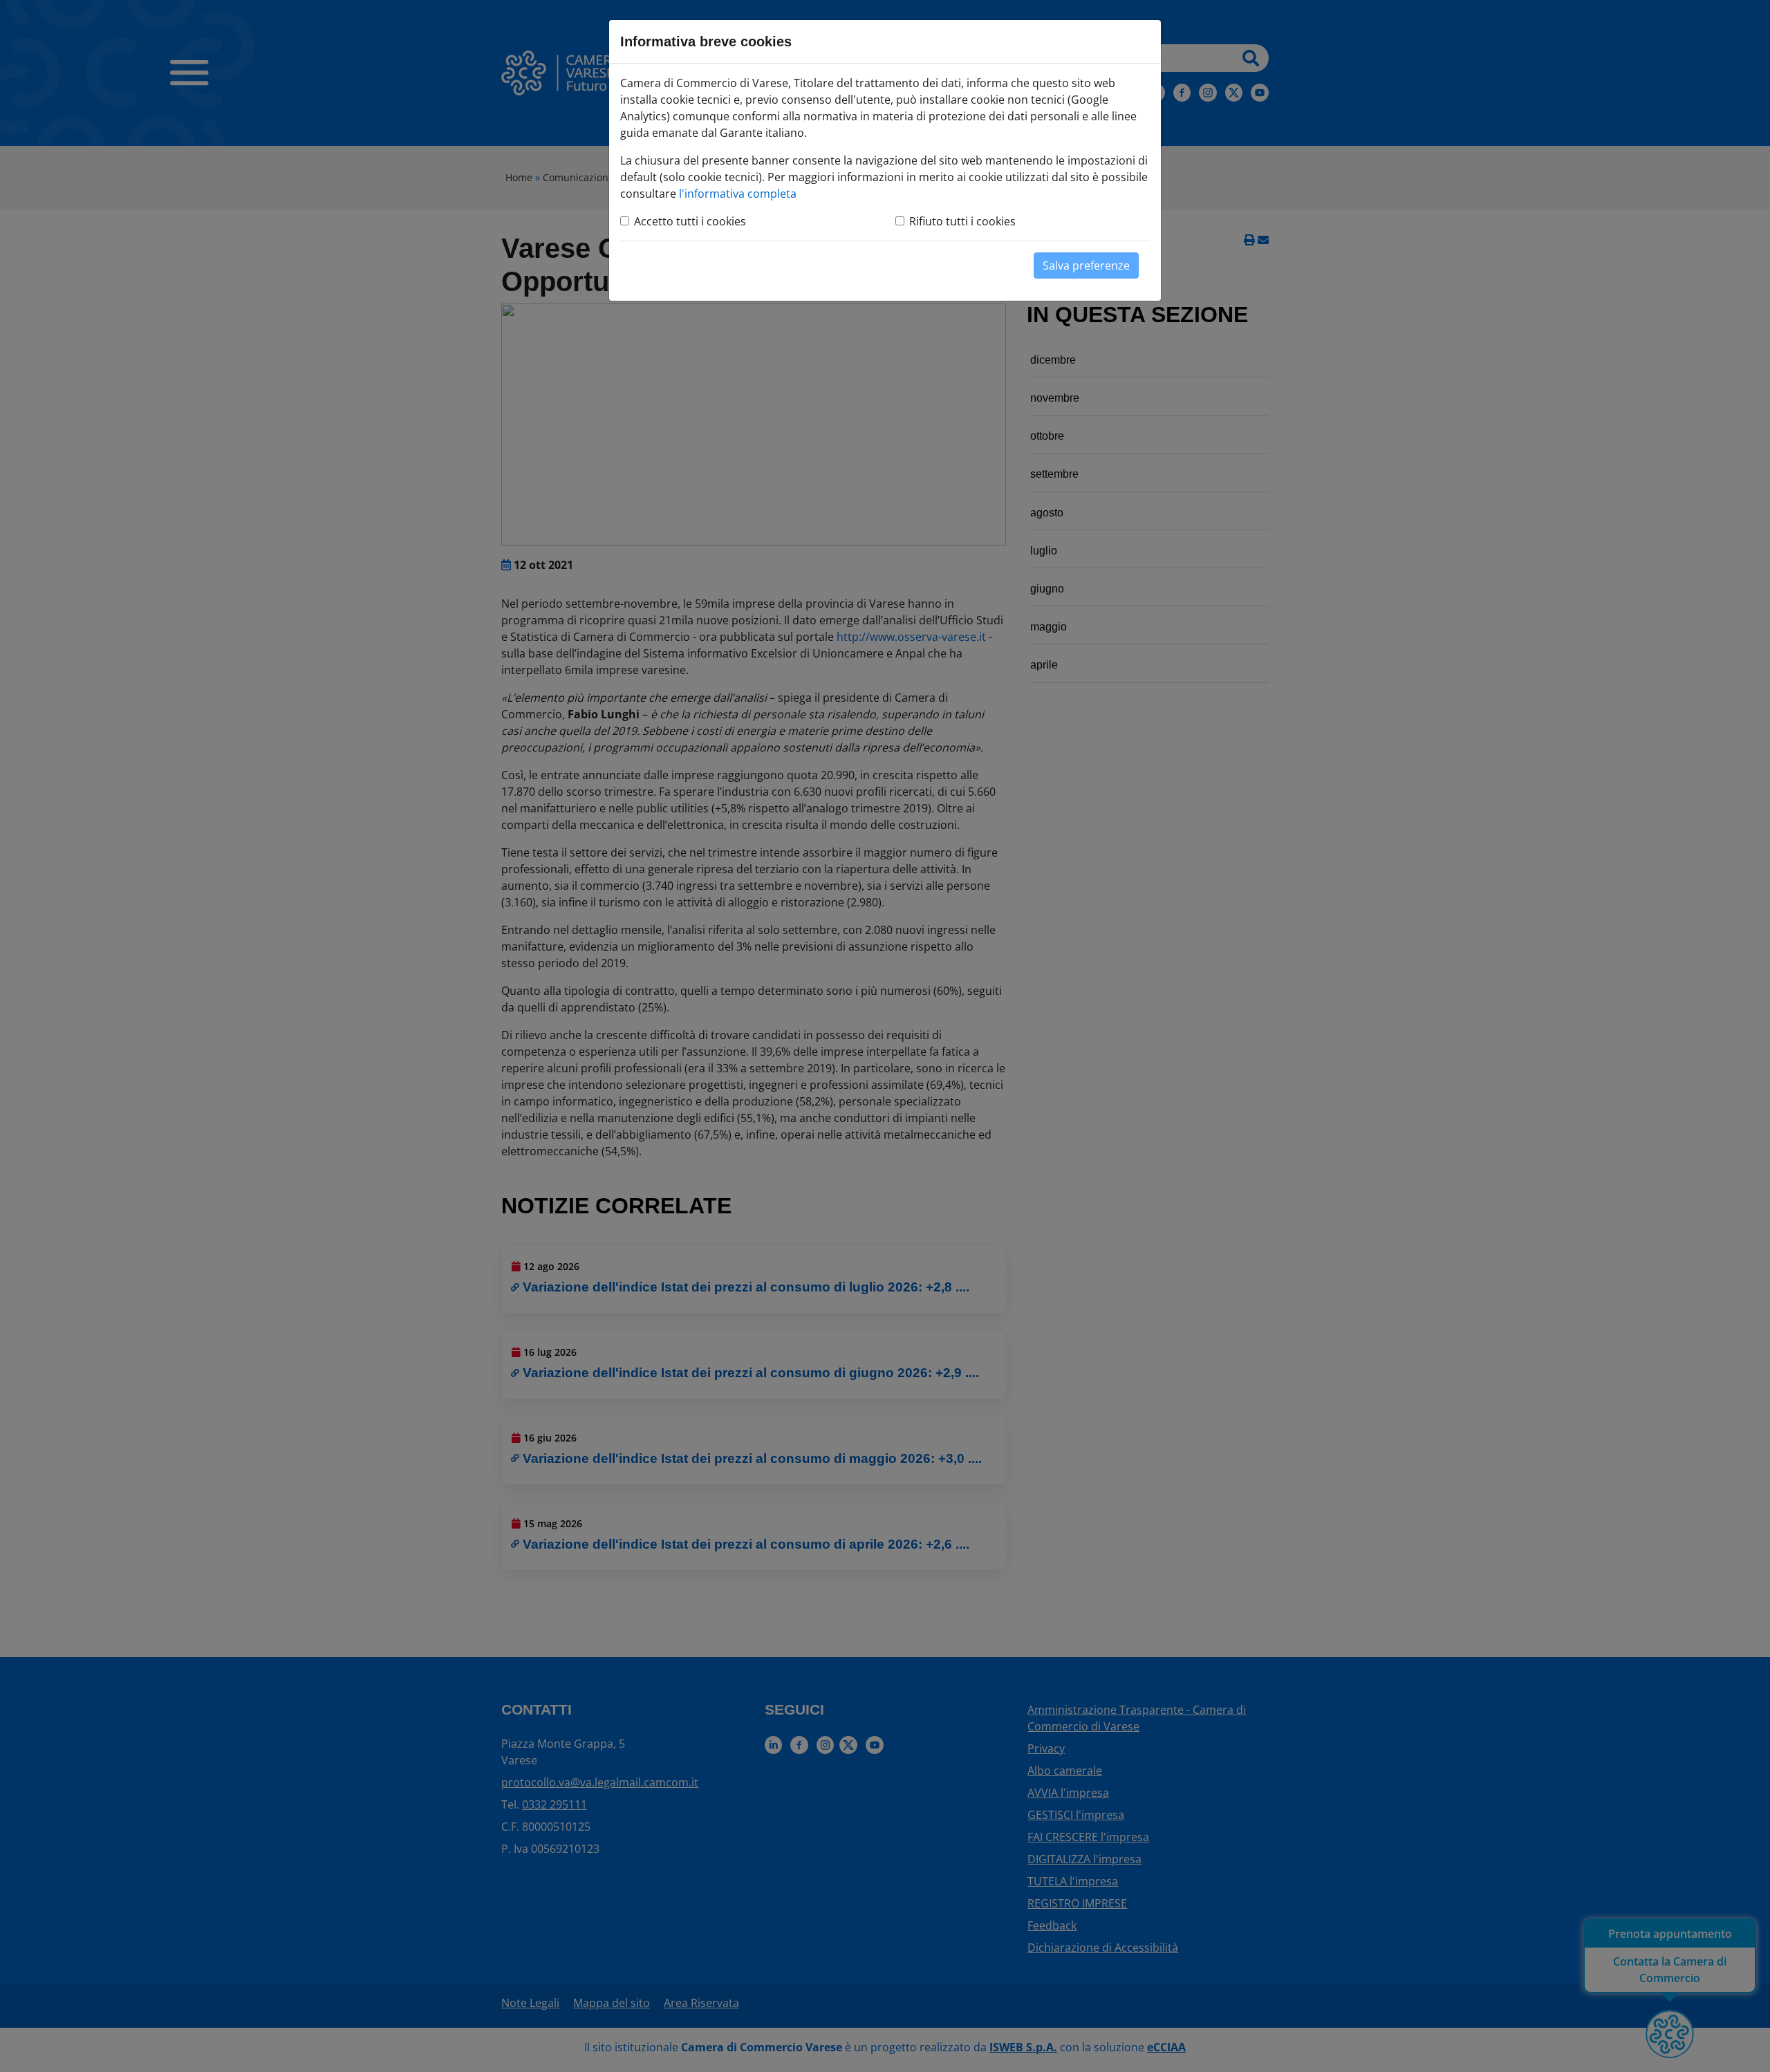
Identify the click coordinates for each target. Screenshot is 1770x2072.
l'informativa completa (738, 194)
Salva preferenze (1086, 265)
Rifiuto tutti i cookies (962, 221)
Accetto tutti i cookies (690, 221)
